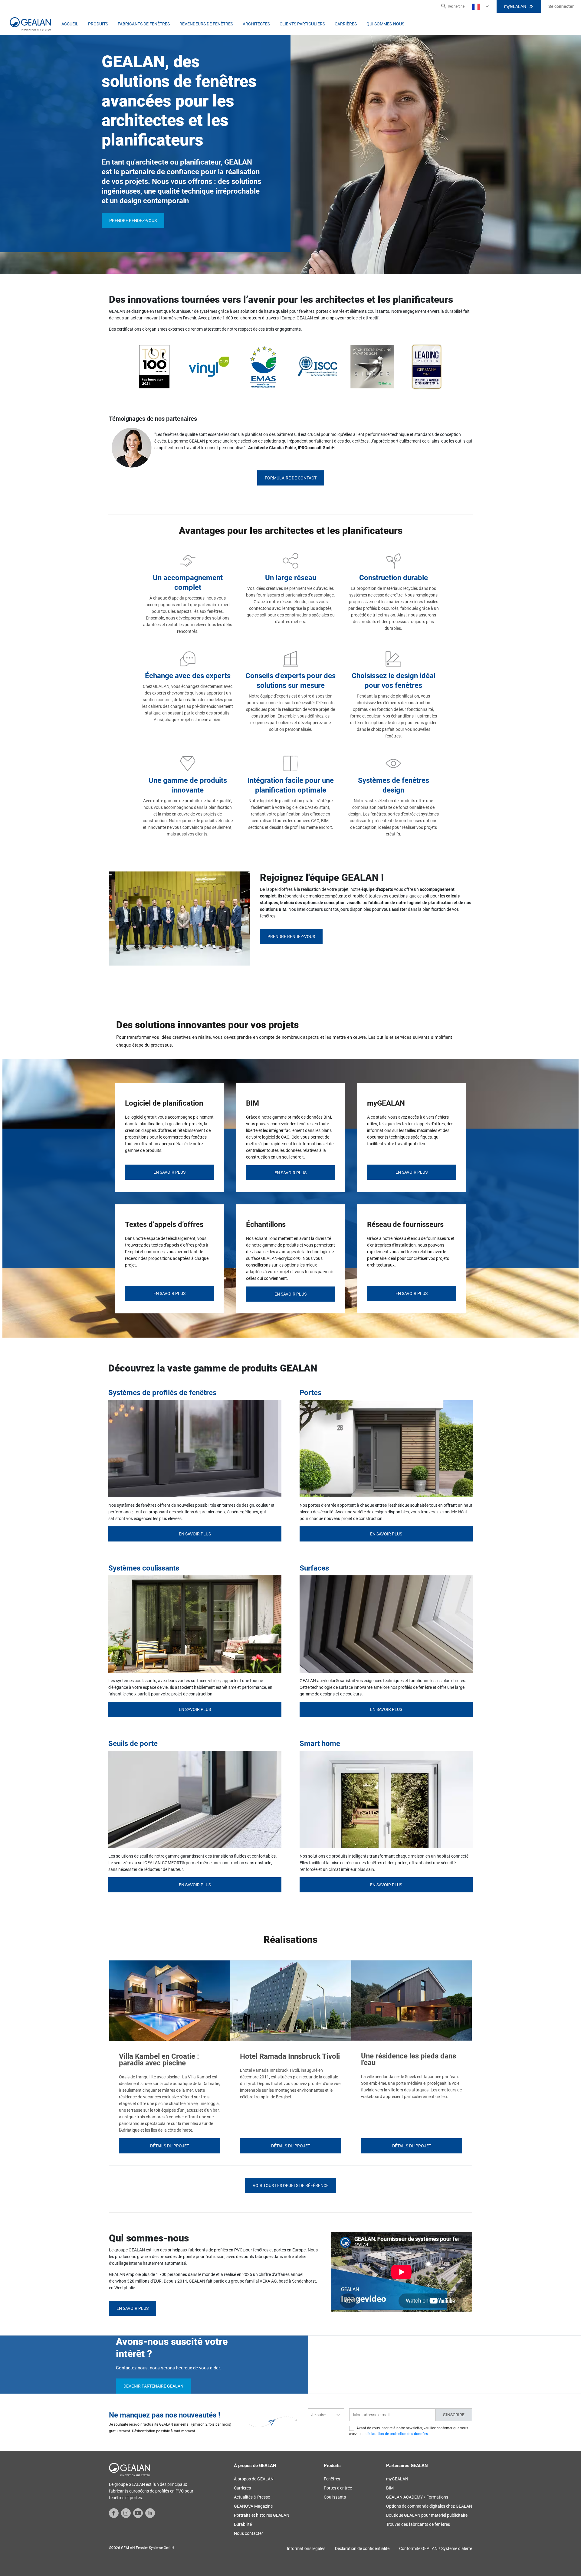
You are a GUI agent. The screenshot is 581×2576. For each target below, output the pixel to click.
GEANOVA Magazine (253, 2506)
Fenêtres (332, 2479)
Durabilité (243, 2524)
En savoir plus (195, 1534)
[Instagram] (126, 2512)
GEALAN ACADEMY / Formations (417, 2497)
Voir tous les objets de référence (291, 2185)
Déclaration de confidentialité (362, 2548)
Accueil (70, 24)
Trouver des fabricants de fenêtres (418, 2524)
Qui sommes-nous (385, 24)
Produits (98, 24)
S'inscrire (454, 2415)
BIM (390, 2488)
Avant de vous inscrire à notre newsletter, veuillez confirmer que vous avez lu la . (409, 2431)
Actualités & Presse (252, 2497)
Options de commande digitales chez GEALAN (429, 2506)
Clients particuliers (302, 24)
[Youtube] (138, 2512)
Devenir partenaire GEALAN (153, 2386)
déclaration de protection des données (397, 2434)
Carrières (346, 24)
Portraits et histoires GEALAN (262, 2515)
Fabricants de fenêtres (144, 24)
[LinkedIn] (150, 2512)
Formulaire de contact (291, 478)
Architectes (256, 24)
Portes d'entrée (338, 2488)
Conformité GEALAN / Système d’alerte (436, 2548)
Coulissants (335, 2497)
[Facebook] (114, 2512)
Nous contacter (248, 2533)
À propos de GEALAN (254, 2479)
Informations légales (306, 2548)
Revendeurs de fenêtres (206, 24)
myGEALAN (515, 6)
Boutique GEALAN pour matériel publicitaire (427, 2515)
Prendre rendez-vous (133, 221)
